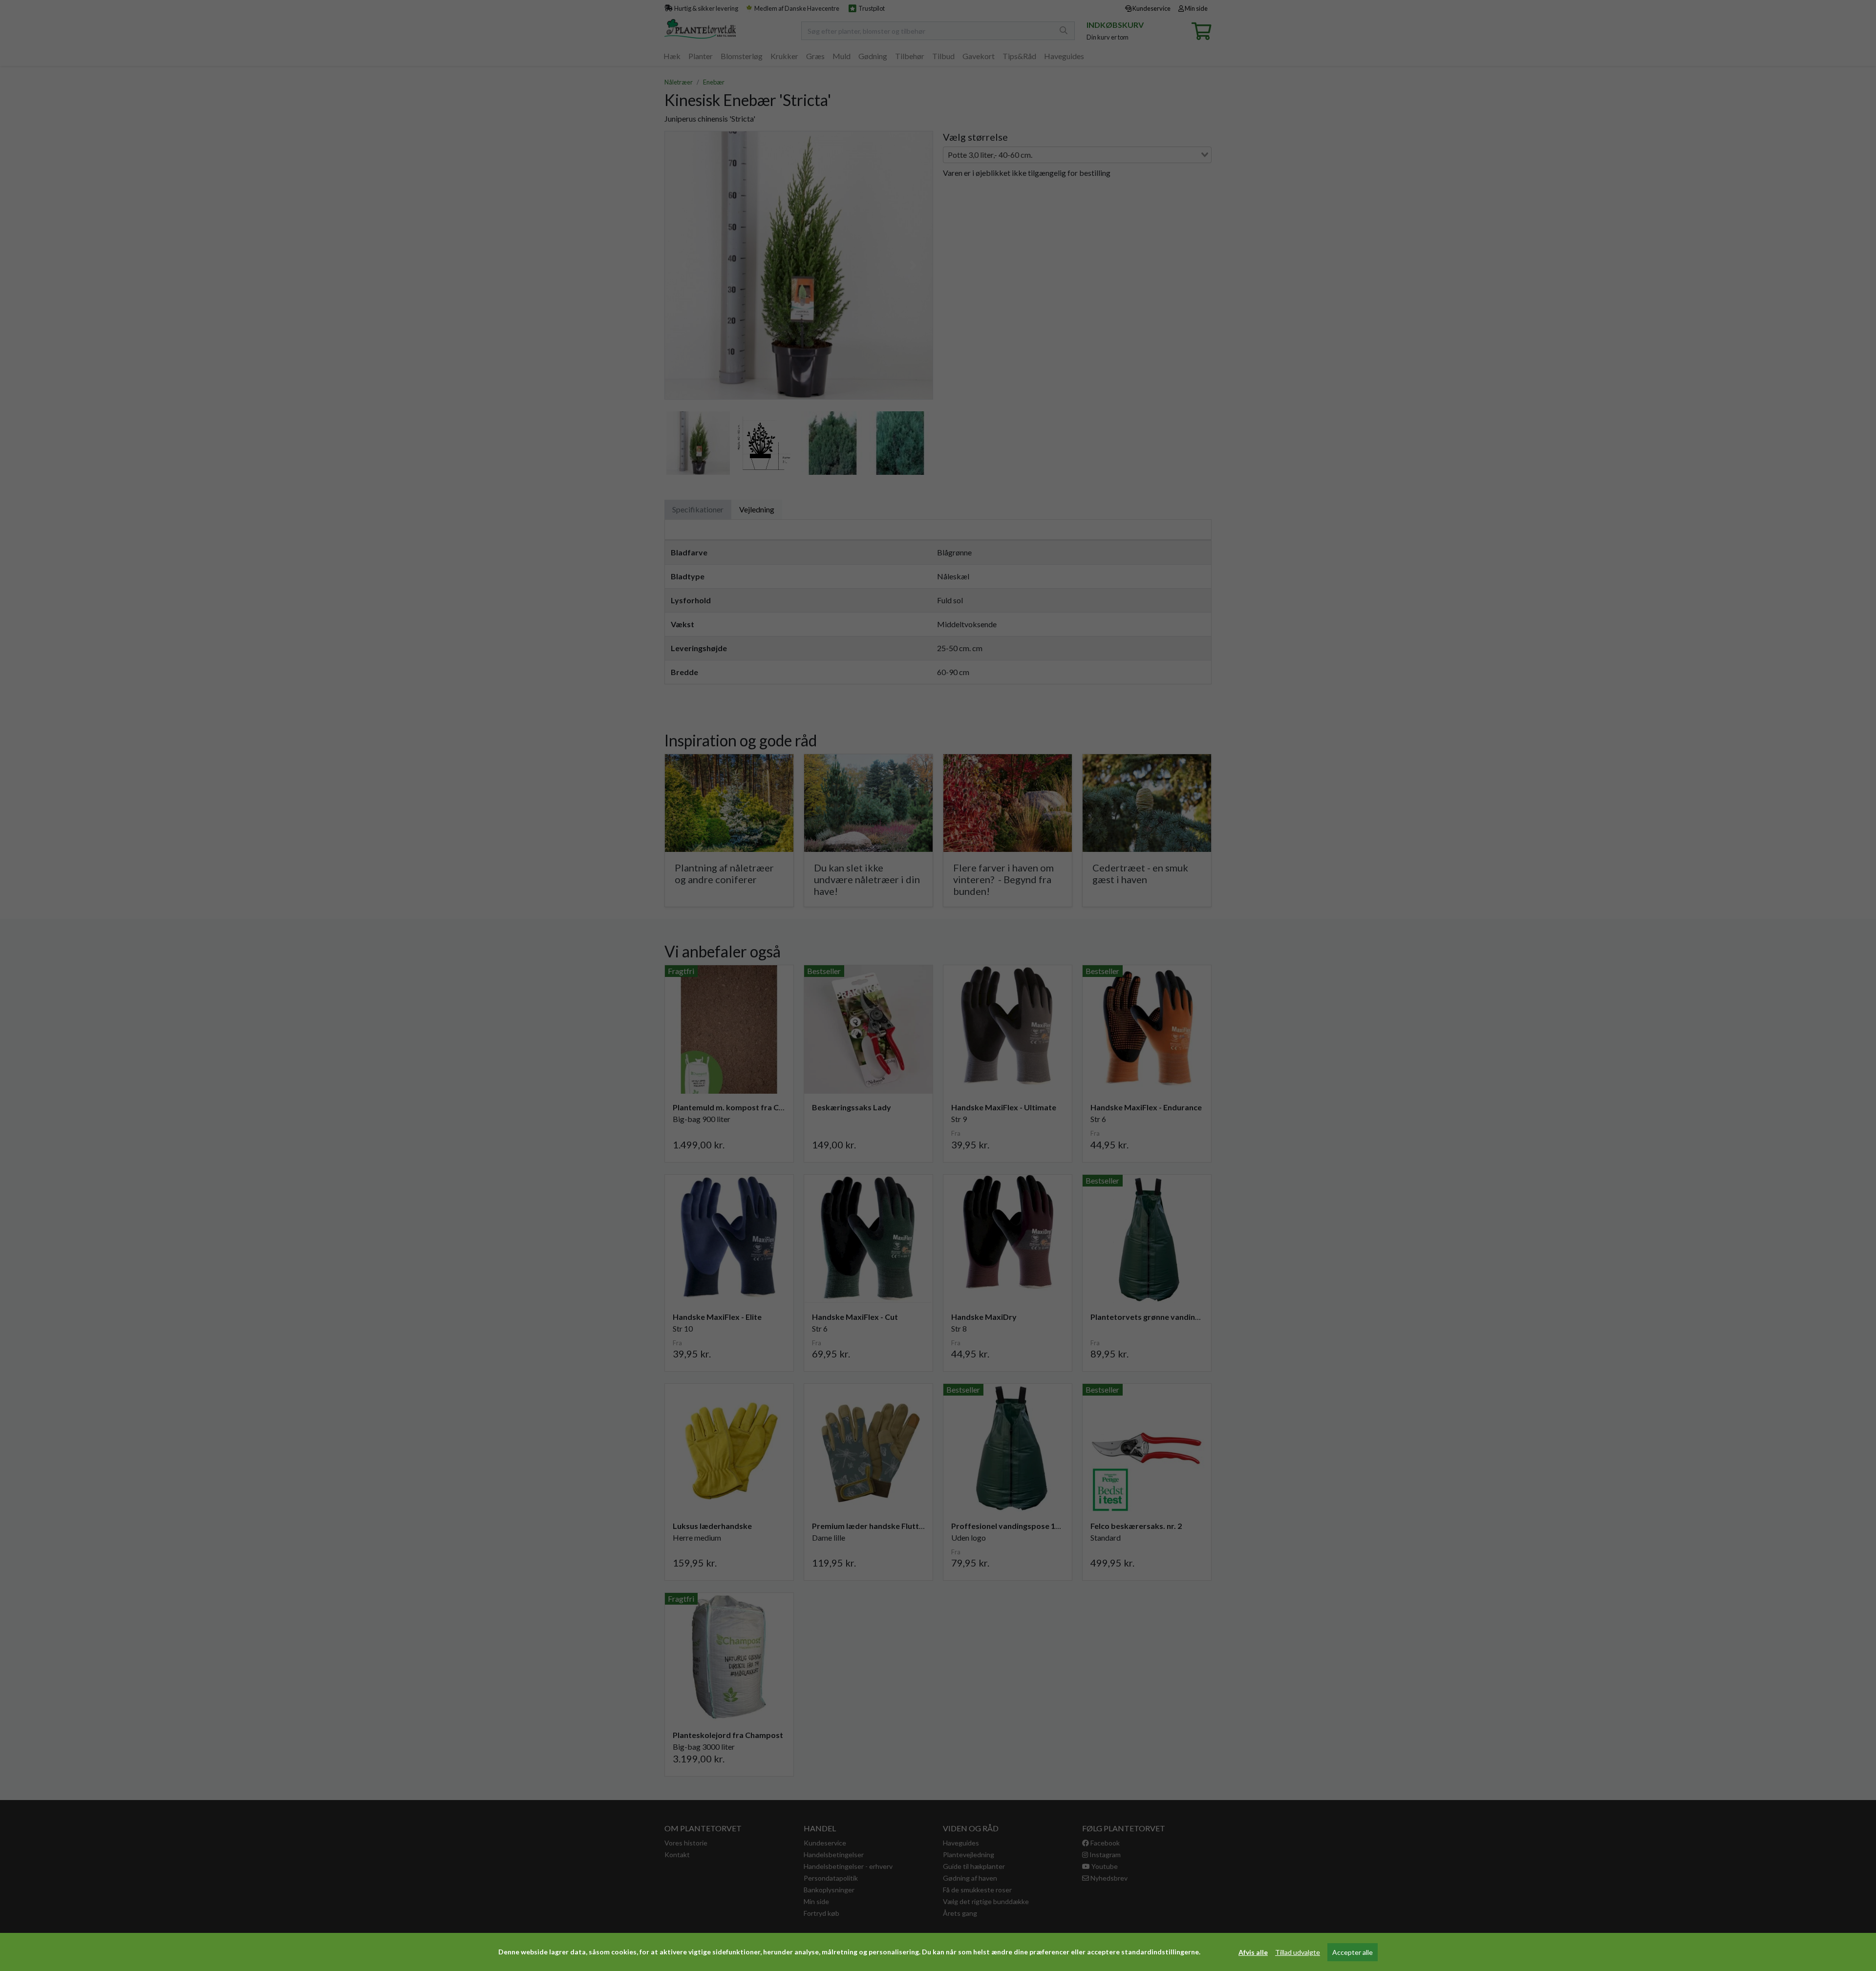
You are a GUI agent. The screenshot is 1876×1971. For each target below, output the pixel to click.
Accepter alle (1353, 1952)
